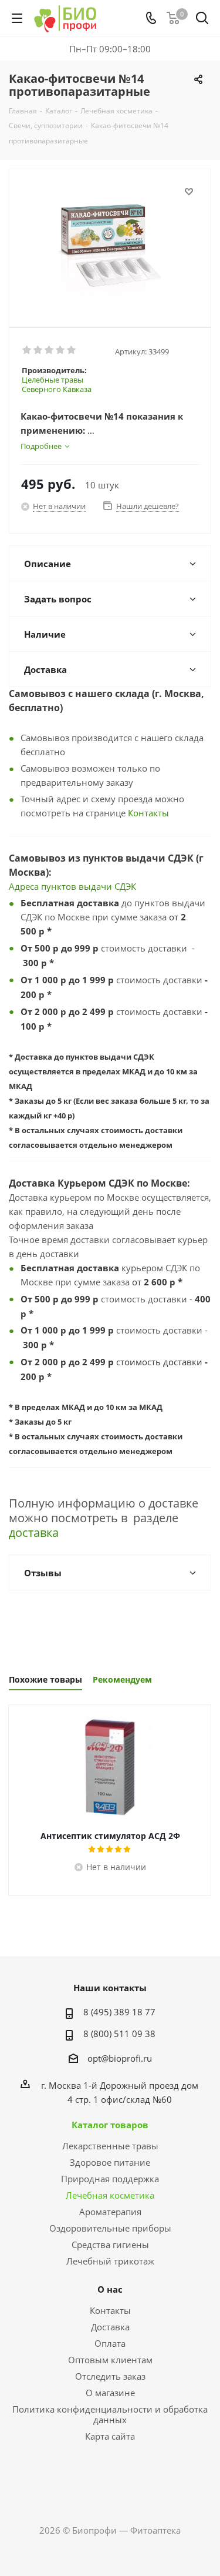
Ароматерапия (110, 2212)
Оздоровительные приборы (110, 2228)
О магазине (110, 2393)
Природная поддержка (110, 2179)
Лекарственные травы (110, 2146)
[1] (27, 350)
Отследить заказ (110, 2376)
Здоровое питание (110, 2162)
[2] (38, 350)
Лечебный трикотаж (110, 2261)
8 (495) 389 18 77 (119, 2012)
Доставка (110, 2327)
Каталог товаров (110, 2125)
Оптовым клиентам (110, 2360)
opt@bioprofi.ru (120, 2058)
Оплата (110, 2343)
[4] (61, 350)
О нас (110, 2289)
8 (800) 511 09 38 (119, 2034)
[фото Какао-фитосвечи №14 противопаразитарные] (110, 243)
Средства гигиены (110, 2245)
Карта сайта (110, 2436)
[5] (72, 350)
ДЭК (128, 886)
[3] (50, 350)
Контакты (148, 813)
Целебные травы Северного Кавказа (57, 384)
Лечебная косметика (110, 2195)
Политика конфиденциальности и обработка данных (110, 2414)
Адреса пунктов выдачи (62, 886)
